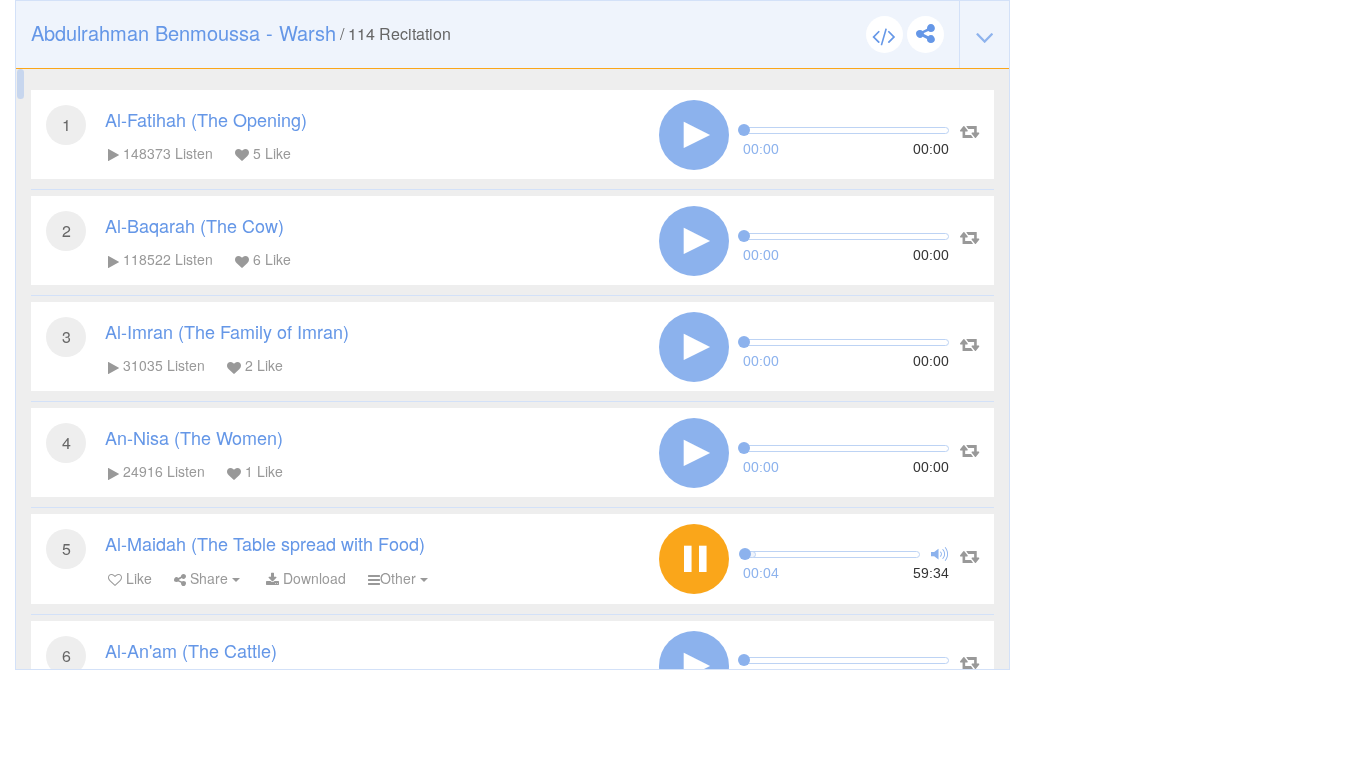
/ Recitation (241, 32)
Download (312, 578)
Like (137, 578)
